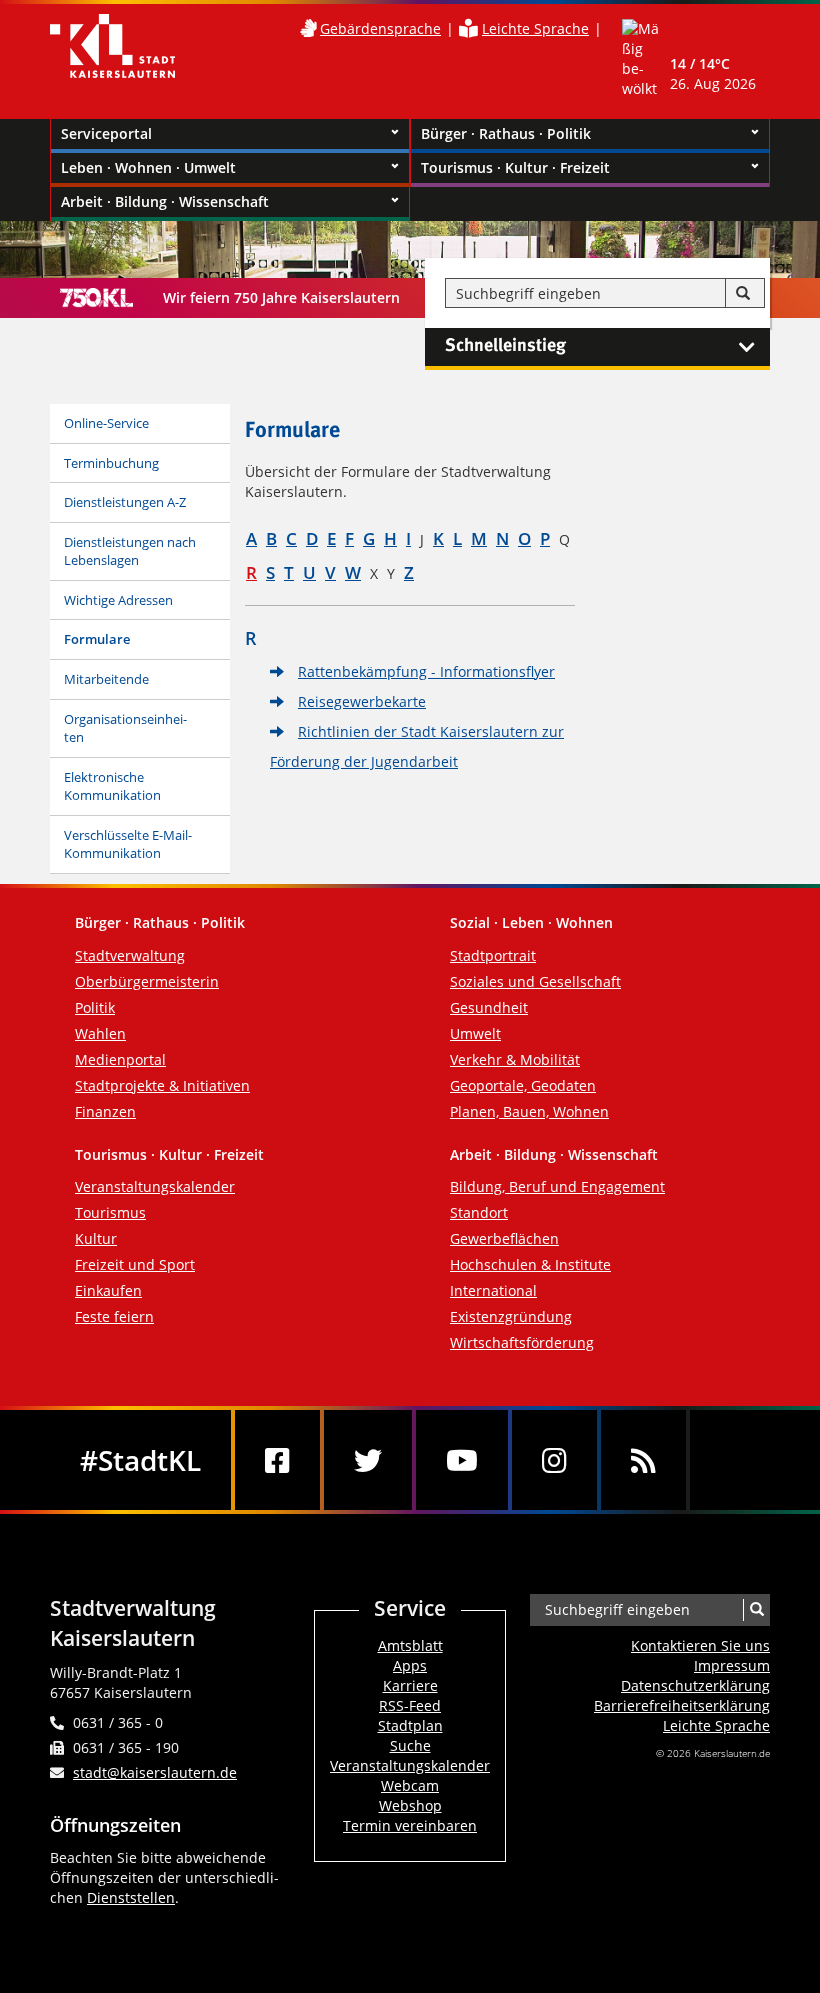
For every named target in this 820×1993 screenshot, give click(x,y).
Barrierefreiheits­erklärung (682, 1705)
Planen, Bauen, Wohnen (529, 1111)
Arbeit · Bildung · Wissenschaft (165, 201)
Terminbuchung (111, 463)
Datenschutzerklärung (695, 1685)
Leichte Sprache (535, 28)
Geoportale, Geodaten (523, 1085)
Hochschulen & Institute (530, 1264)
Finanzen (105, 1111)
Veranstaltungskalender (155, 1186)
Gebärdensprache (380, 28)
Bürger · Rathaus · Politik (506, 133)
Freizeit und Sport (135, 1264)
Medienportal (120, 1059)
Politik (95, 1007)
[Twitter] (368, 1460)
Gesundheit (489, 1007)
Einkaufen (108, 1290)
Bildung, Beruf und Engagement (557, 1186)
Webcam (410, 1785)
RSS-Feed (410, 1705)
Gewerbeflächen (504, 1238)
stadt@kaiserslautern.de (155, 1772)
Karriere (410, 1685)
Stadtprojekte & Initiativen (162, 1085)
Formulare (97, 639)
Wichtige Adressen (118, 600)
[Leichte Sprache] (468, 28)
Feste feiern (114, 1316)
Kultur (96, 1238)
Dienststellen (131, 1897)
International (493, 1290)
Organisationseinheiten (125, 728)
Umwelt (475, 1033)
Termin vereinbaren (410, 1825)
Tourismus (110, 1212)
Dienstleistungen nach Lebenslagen (130, 551)
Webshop (410, 1805)
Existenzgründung (511, 1316)
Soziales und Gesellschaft (535, 981)
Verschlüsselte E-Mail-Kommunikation (128, 844)
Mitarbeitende (106, 679)
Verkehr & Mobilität (515, 1059)
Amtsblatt (410, 1645)
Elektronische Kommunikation (112, 786)
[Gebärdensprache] (308, 28)
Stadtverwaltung (130, 955)
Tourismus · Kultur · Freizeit (515, 167)
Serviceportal (106, 133)
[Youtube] (462, 1460)
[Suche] (743, 294)
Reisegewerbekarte (362, 701)
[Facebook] (277, 1460)
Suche (410, 1745)
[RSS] (643, 1460)
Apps (410, 1665)
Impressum (732, 1665)
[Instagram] (554, 1460)
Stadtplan (410, 1725)
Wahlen (100, 1033)
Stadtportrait (493, 955)
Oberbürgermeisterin (147, 981)
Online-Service (106, 423)
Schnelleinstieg (505, 346)
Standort (479, 1212)
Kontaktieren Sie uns (700, 1645)
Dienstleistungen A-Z (125, 502)
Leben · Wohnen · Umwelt (148, 167)
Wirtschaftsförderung (522, 1342)
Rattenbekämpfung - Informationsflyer (426, 671)
